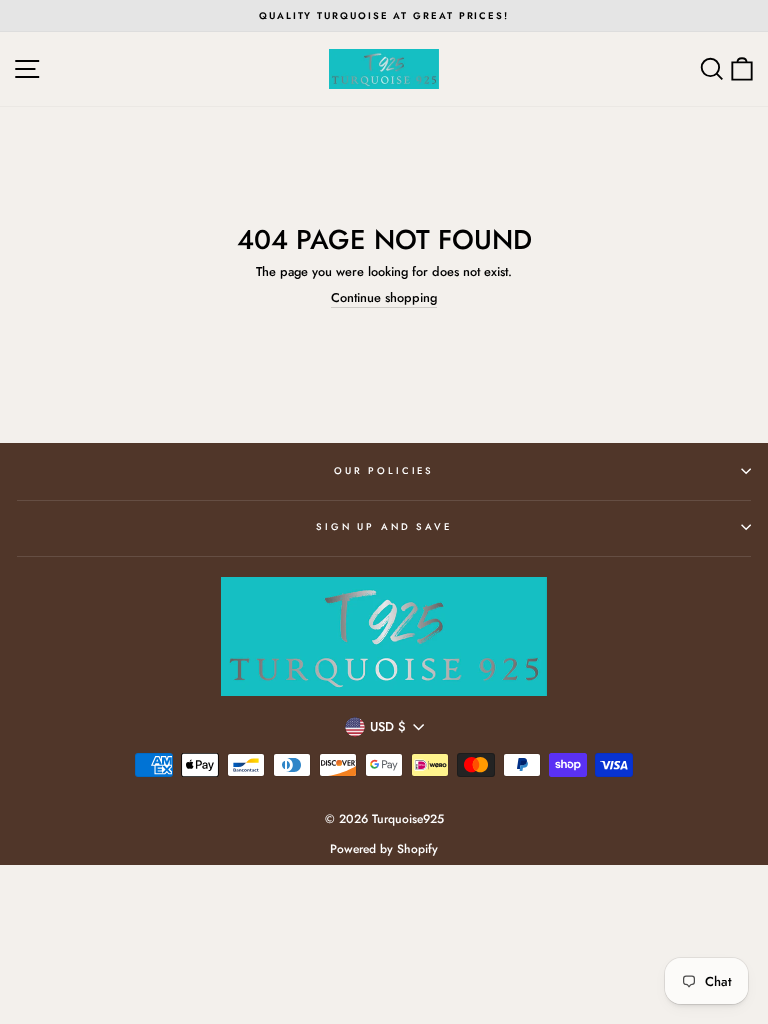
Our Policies (384, 471)
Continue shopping (384, 298)
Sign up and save (384, 527)
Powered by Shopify (384, 849)
